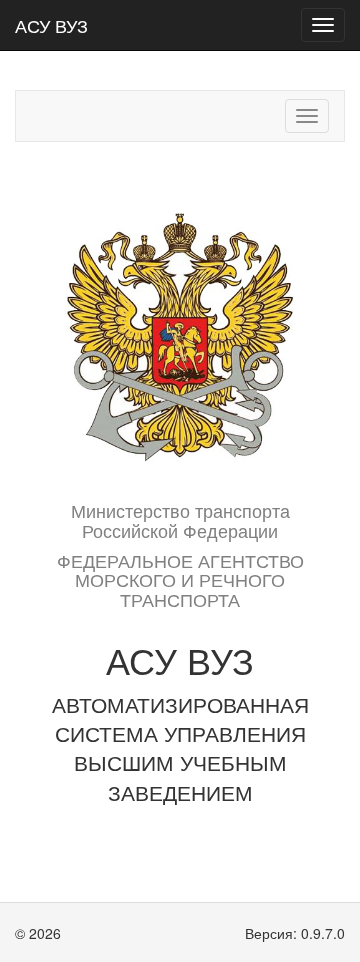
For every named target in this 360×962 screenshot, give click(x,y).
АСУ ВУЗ (51, 25)
